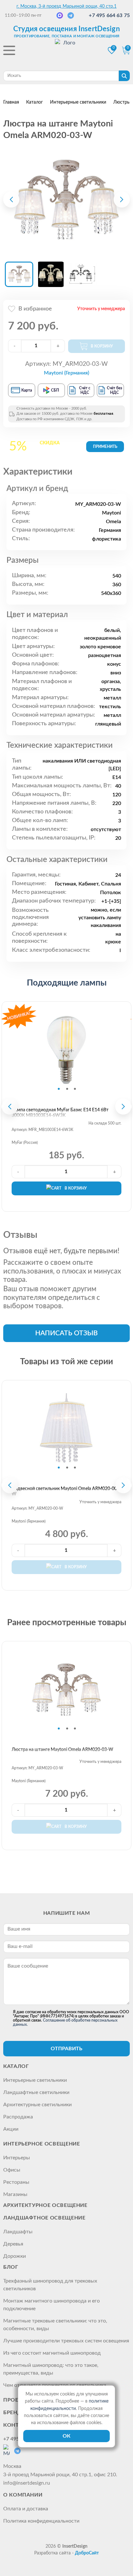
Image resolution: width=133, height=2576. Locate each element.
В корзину (76, 1188)
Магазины (15, 2194)
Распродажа (18, 2117)
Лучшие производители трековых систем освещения (66, 2341)
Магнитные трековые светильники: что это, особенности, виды (55, 2325)
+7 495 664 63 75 (109, 15)
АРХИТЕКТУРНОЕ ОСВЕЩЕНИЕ (45, 2205)
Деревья (13, 2244)
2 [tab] (67, 1089)
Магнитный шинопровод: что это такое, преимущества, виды (51, 2369)
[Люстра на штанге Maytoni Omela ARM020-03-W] (66, 199)
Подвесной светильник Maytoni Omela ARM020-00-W (65, 1492)
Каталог (16, 2066)
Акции (11, 2129)
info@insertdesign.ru (27, 2483)
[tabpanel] (66, 1050)
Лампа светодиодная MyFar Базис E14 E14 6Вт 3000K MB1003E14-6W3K (60, 1113)
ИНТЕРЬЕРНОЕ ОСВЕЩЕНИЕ (41, 2144)
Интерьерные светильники (35, 2080)
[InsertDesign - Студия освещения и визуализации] (66, 51)
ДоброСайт (87, 2553)
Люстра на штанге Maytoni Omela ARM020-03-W (62, 1750)
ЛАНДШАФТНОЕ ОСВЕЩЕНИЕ (44, 2218)
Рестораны (16, 2182)
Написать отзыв (66, 1333)
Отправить (66, 2049)
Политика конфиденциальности (41, 2521)
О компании (23, 2495)
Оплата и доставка (26, 2509)
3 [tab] (75, 1089)
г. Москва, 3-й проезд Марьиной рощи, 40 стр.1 (66, 6)
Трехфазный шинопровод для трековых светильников (50, 2285)
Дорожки (15, 2256)
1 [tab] (59, 1089)
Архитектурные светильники (37, 2105)
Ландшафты (18, 2232)
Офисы (12, 2170)
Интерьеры (17, 2158)
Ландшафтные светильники (36, 2092)
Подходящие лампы (67, 983)
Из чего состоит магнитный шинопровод (52, 2353)
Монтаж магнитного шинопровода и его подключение (51, 2305)
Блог (11, 2267)
